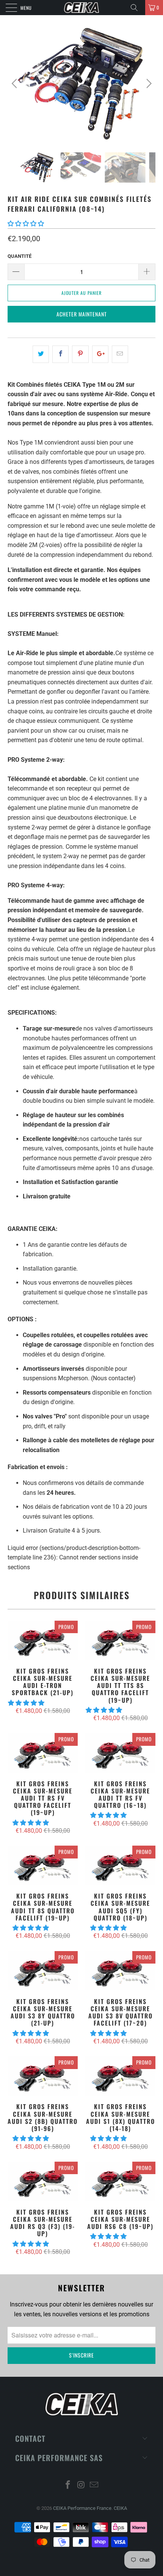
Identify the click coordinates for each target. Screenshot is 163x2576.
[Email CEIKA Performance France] (94, 2485)
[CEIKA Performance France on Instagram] (81, 2485)
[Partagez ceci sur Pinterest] (80, 354)
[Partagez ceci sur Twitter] (41, 354)
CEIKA (120, 2508)
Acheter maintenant (82, 314)
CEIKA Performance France (82, 2508)
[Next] (148, 84)
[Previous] (15, 84)
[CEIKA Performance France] (82, 8)
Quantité (20, 256)
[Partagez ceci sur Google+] (100, 354)
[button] (26, 224)
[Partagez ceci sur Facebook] (60, 354)
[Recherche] (137, 8)
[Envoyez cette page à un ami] (120, 354)
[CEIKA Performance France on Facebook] (68, 2485)
